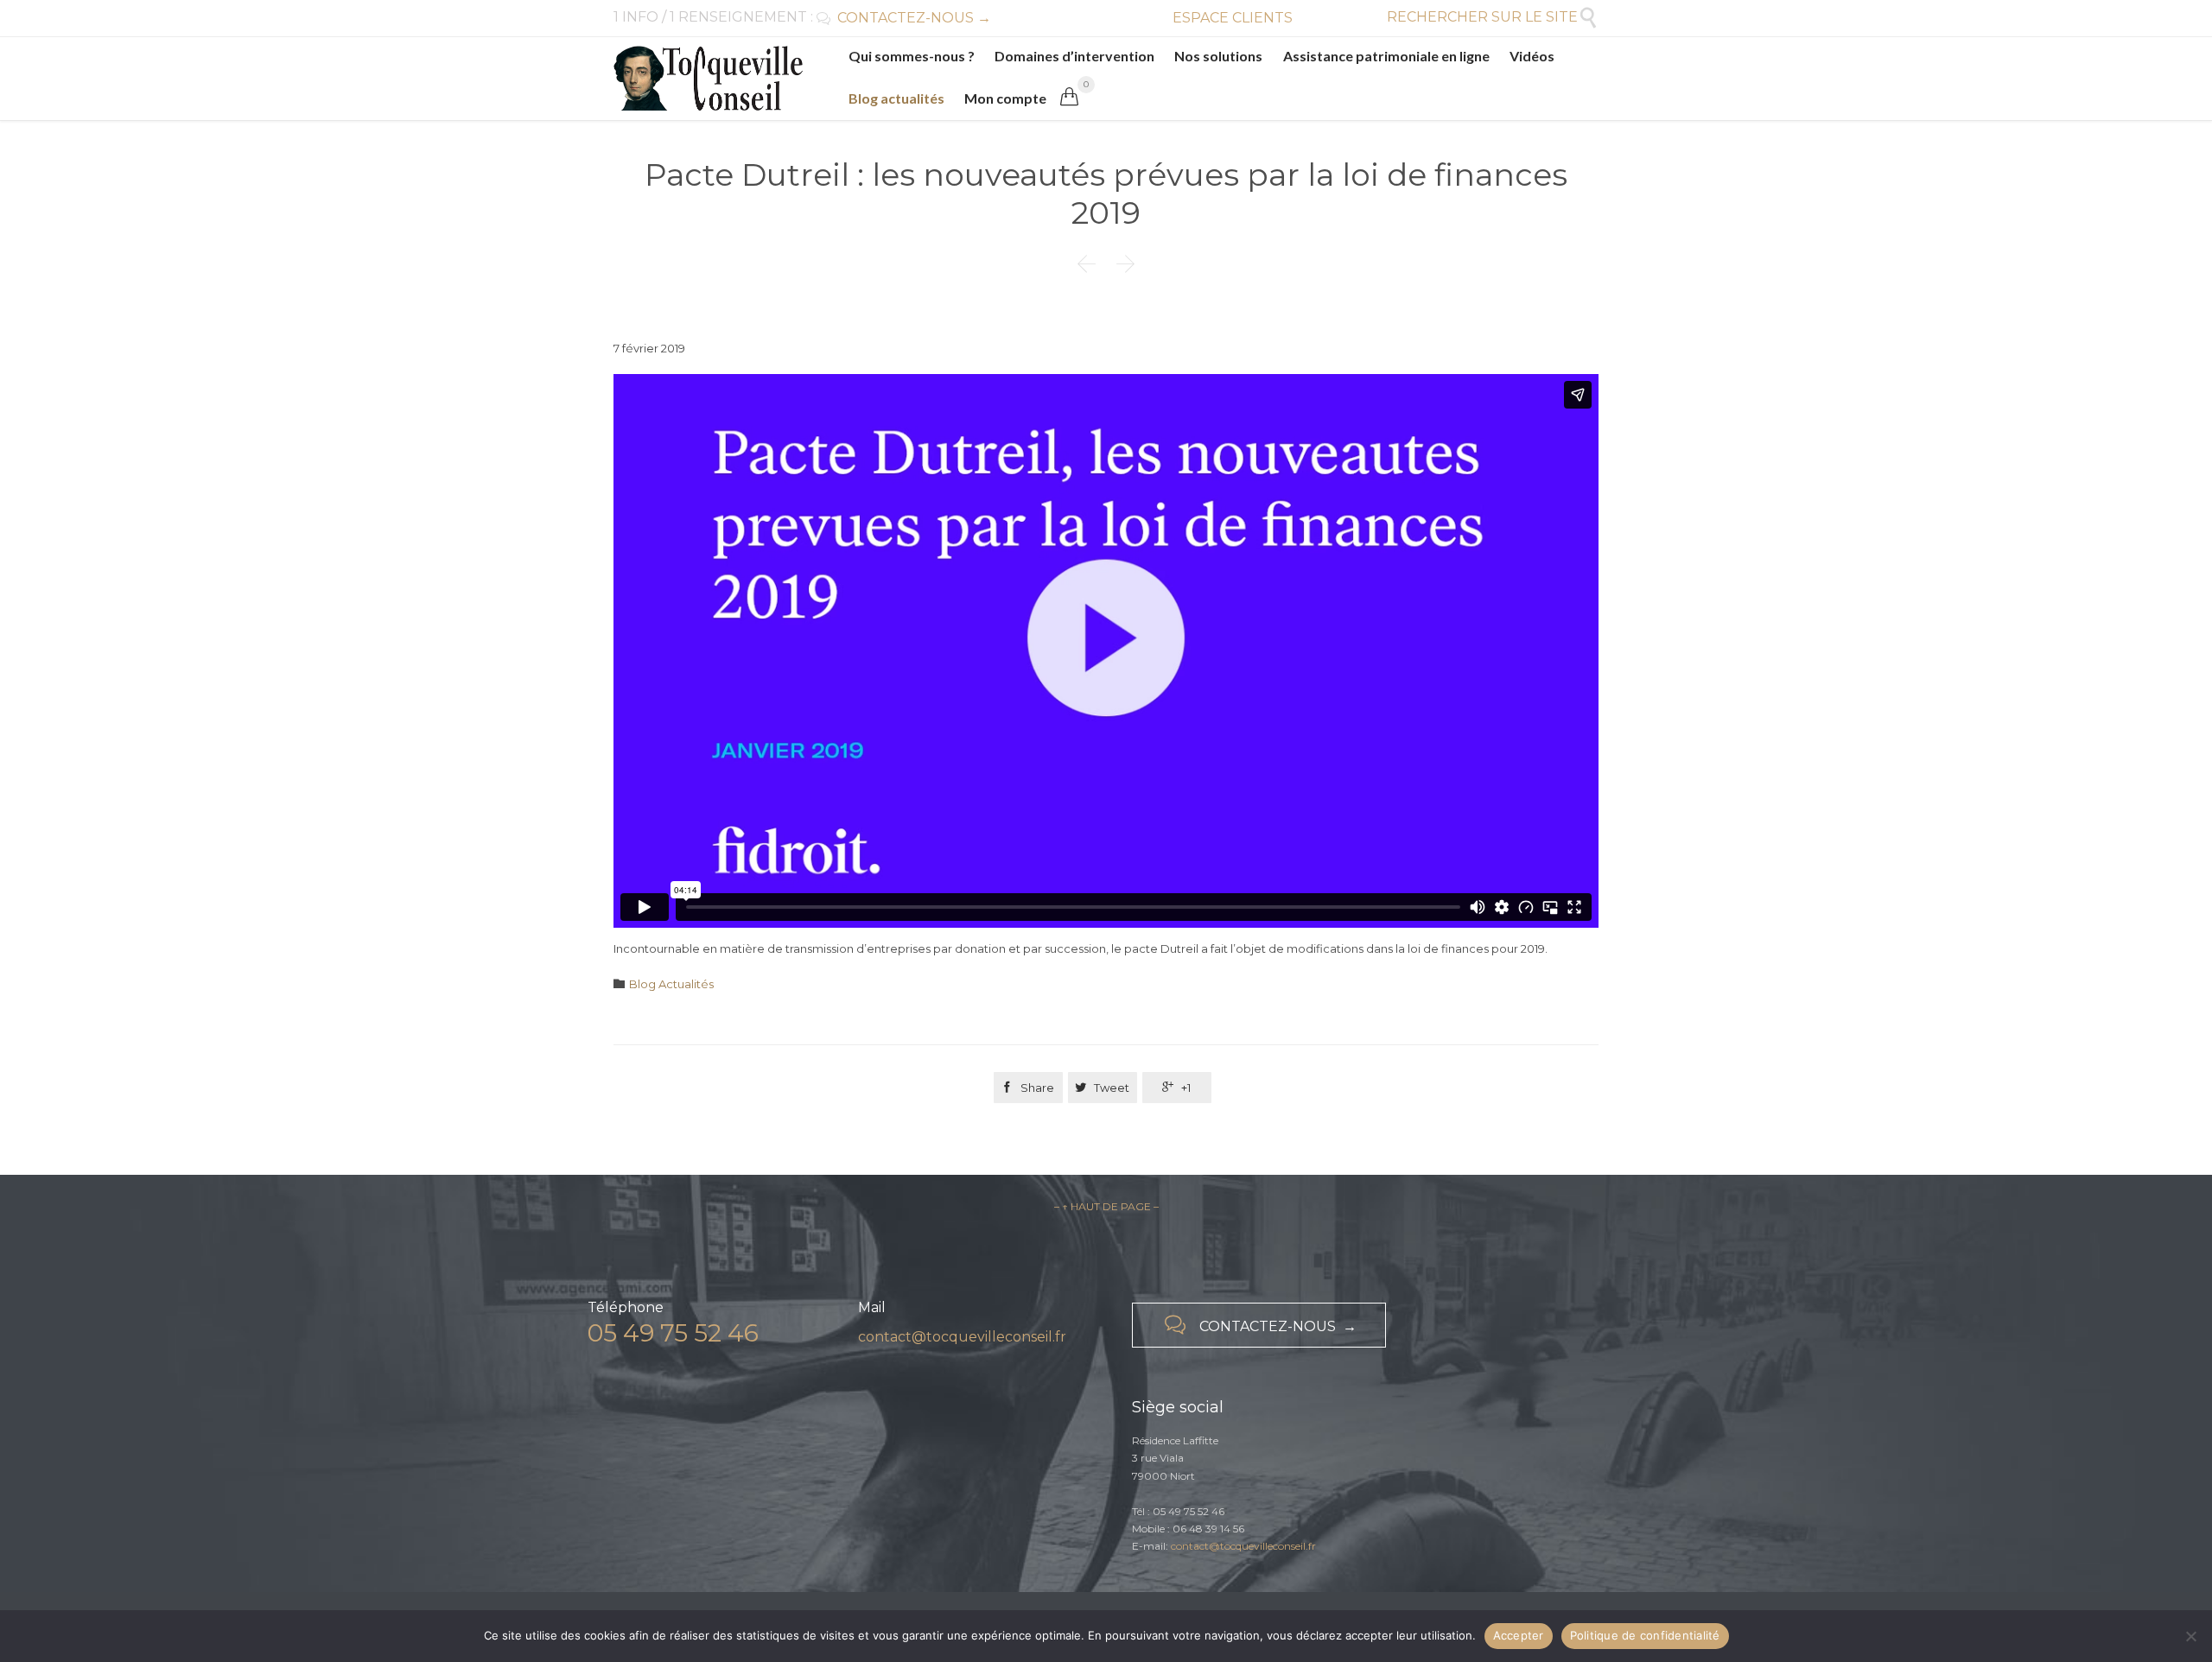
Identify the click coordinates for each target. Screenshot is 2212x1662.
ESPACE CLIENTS (1233, 18)
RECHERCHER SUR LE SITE (1493, 17)
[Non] (2190, 1636)
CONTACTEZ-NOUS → (904, 18)
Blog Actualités (671, 984)
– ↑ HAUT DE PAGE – (1106, 1206)
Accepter (1519, 1635)
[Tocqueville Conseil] (708, 78)
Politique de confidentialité (1645, 1635)
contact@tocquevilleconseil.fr (962, 1337)
